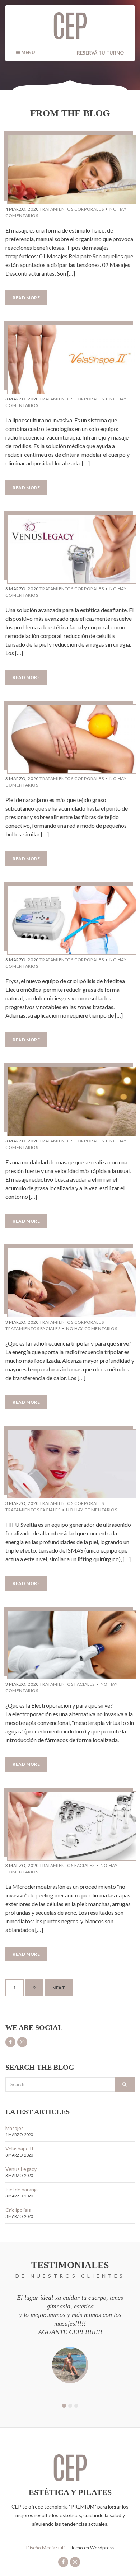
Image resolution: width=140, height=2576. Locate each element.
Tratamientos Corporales (72, 209)
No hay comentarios (92, 1329)
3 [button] (76, 2406)
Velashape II (19, 2148)
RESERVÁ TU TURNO (100, 53)
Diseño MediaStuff (46, 2548)
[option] (70, 2338)
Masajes (15, 2128)
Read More (26, 298)
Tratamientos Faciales (33, 1329)
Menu (28, 52)
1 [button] (64, 2406)
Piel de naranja (22, 2189)
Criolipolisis (18, 2210)
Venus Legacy (21, 2169)
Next (59, 1988)
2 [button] (70, 2406)
